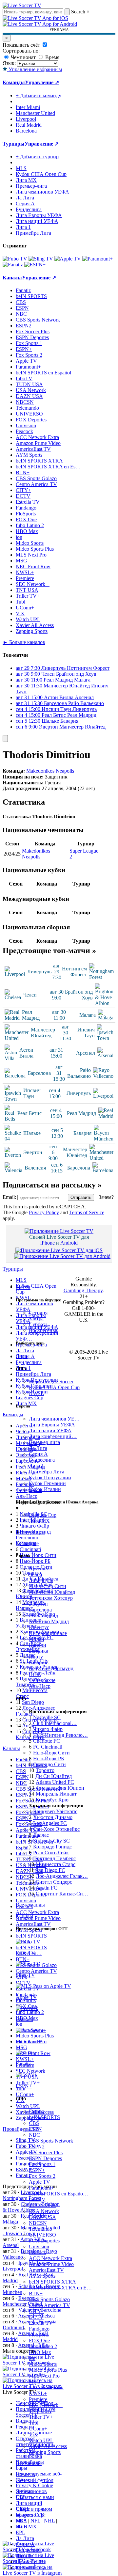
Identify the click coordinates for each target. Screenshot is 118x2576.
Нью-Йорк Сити (51, 1753)
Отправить (81, 1197)
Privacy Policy (44, 1212)
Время (52, 57)
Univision (39, 2246)
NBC (34, 2135)
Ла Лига (38, 1448)
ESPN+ (37, 2170)
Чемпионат (23, 57)
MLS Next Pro (44, 2376)
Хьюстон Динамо (53, 1817)
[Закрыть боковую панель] (5, 738)
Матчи (23, 1287)
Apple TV (39, 2182)
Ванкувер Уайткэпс (55, 1811)
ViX (33, 2435)
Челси (36, 1574)
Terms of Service (87, 1212)
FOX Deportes (44, 2241)
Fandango (39, 2329)
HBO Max (40, 2352)
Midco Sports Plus (48, 2370)
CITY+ (37, 2311)
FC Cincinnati (48, 1747)
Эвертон (38, 1604)
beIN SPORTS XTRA (52, 2282)
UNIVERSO (42, 2235)
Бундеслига (42, 1460)
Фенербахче (42, 1680)
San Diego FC (50, 1870)
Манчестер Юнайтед (52, 1592)
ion (32, 2358)
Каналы (24, 1916)
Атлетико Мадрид (49, 1621)
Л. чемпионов (31, 2491)
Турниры (14, 144)
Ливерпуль (41, 1580)
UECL (23, 2509)
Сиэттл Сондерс (54, 1882)
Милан (37, 1639)
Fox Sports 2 (42, 2176)
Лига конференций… (53, 1436)
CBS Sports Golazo (49, 2299)
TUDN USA (42, 2205)
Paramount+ (41, 2188)
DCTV (36, 2317)
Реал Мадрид (43, 1616)
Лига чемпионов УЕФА (42, 192)
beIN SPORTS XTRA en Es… (48, 467)
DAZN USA (42, 2217)
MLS (21, 2521)
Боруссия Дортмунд (51, 1668)
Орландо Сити (49, 1764)
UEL (21, 2497)
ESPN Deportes (45, 2158)
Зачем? (106, 1197)
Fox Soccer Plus (46, 2152)
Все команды (30, 1905)
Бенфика (39, 1651)
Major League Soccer (51, 1382)
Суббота (38, 1324)
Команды (26, 1543)
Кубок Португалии (50, 1477)
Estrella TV (41, 2323)
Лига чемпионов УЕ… (54, 1419)
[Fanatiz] (13, 265)
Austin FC (47, 1888)
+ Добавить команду (39, 95)
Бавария (38, 1663)
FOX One (39, 2340)
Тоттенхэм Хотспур (51, 1598)
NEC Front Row (46, 2388)
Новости (25, 2474)
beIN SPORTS (44, 2117)
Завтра (36, 1319)
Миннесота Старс (56, 1864)
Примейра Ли (31, 2562)
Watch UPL (41, 2440)
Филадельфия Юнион (60, 1788)
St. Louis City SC (51, 1841)
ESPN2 (37, 2147)
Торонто (45, 1770)
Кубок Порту (30, 2568)
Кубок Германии (47, 1483)
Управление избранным (35, 69)
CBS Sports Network (51, 2141)
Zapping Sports (45, 2452)
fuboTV (37, 2199)
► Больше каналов (24, 642)
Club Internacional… (55, 1723)
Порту (36, 1657)
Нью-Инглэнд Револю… (60, 1735)
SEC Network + (46, 2405)
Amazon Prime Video (51, 2264)
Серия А (38, 1454)
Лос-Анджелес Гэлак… (62, 1876)
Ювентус (39, 1627)
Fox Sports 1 (42, 2164)
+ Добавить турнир (37, 157)
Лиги (22, 1356)
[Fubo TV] (15, 259)
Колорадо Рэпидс (52, 1847)
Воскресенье (43, 1330)
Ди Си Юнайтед (54, 1776)
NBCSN (38, 2223)
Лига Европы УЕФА (52, 1425)
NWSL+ (38, 2393)
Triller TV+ (41, 2417)
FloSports (39, 2335)
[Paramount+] (98, 259)
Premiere (38, 2399)
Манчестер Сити (48, 1586)
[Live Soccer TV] (22, 5)
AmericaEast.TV (46, 2270)
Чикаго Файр (48, 1729)
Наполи (38, 1645)
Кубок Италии (45, 1489)
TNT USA (40, 2411)
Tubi (34, 2423)
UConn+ (38, 2429)
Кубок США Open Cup (54, 1387)
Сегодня (38, 1313)
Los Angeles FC (50, 1823)
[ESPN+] (35, 265)
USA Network (44, 2211)
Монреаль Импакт (56, 1794)
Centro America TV (49, 2305)
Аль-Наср (40, 1686)
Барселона (40, 1610)
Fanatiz (36, 2111)
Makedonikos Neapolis (50, 771)
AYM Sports (42, 2276)
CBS (34, 2123)
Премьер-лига (44, 1442)
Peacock (38, 2252)
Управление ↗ (42, 82)
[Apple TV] (68, 259)
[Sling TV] (41, 259)
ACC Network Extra (50, 2258)
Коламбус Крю (52, 1800)
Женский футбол (35, 2480)
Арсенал (38, 1569)
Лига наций (29, 2503)
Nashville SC (47, 1717)
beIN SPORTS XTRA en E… (60, 2288)
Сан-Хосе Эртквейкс (56, 1829)
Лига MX (39, 1521)
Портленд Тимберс (54, 1858)
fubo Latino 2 (43, 2346)
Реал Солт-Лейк (51, 1853)
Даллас (41, 1835)
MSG (35, 2382)
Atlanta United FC (55, 1782)
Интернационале (48, 1633)
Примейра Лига (47, 1472)
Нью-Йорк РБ (49, 1759)
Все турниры (30, 1532)
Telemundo (40, 2229)
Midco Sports (43, 2364)
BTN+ (36, 2293)
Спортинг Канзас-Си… (62, 1894)
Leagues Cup (43, 1515)
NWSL (36, 1393)
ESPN (35, 2129)
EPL (20, 2532)
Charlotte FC (47, 1741)
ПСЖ (35, 1674)
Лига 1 (36, 1466)
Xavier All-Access (48, 2446)
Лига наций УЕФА (50, 1430)
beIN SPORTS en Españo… (59, 2194)
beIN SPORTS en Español (43, 373)
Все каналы (29, 2463)
